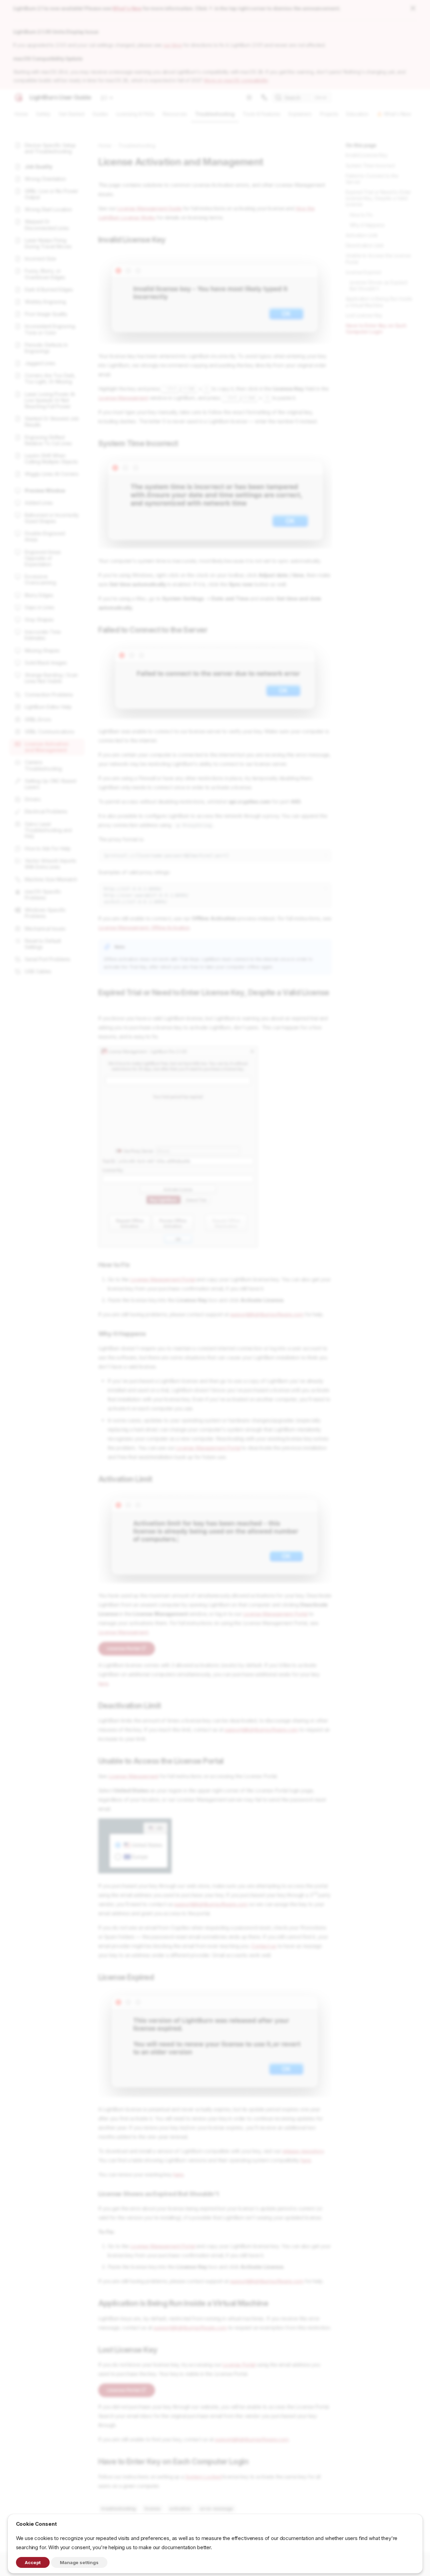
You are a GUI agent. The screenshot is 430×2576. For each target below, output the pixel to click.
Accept (33, 2562)
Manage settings (79, 2562)
